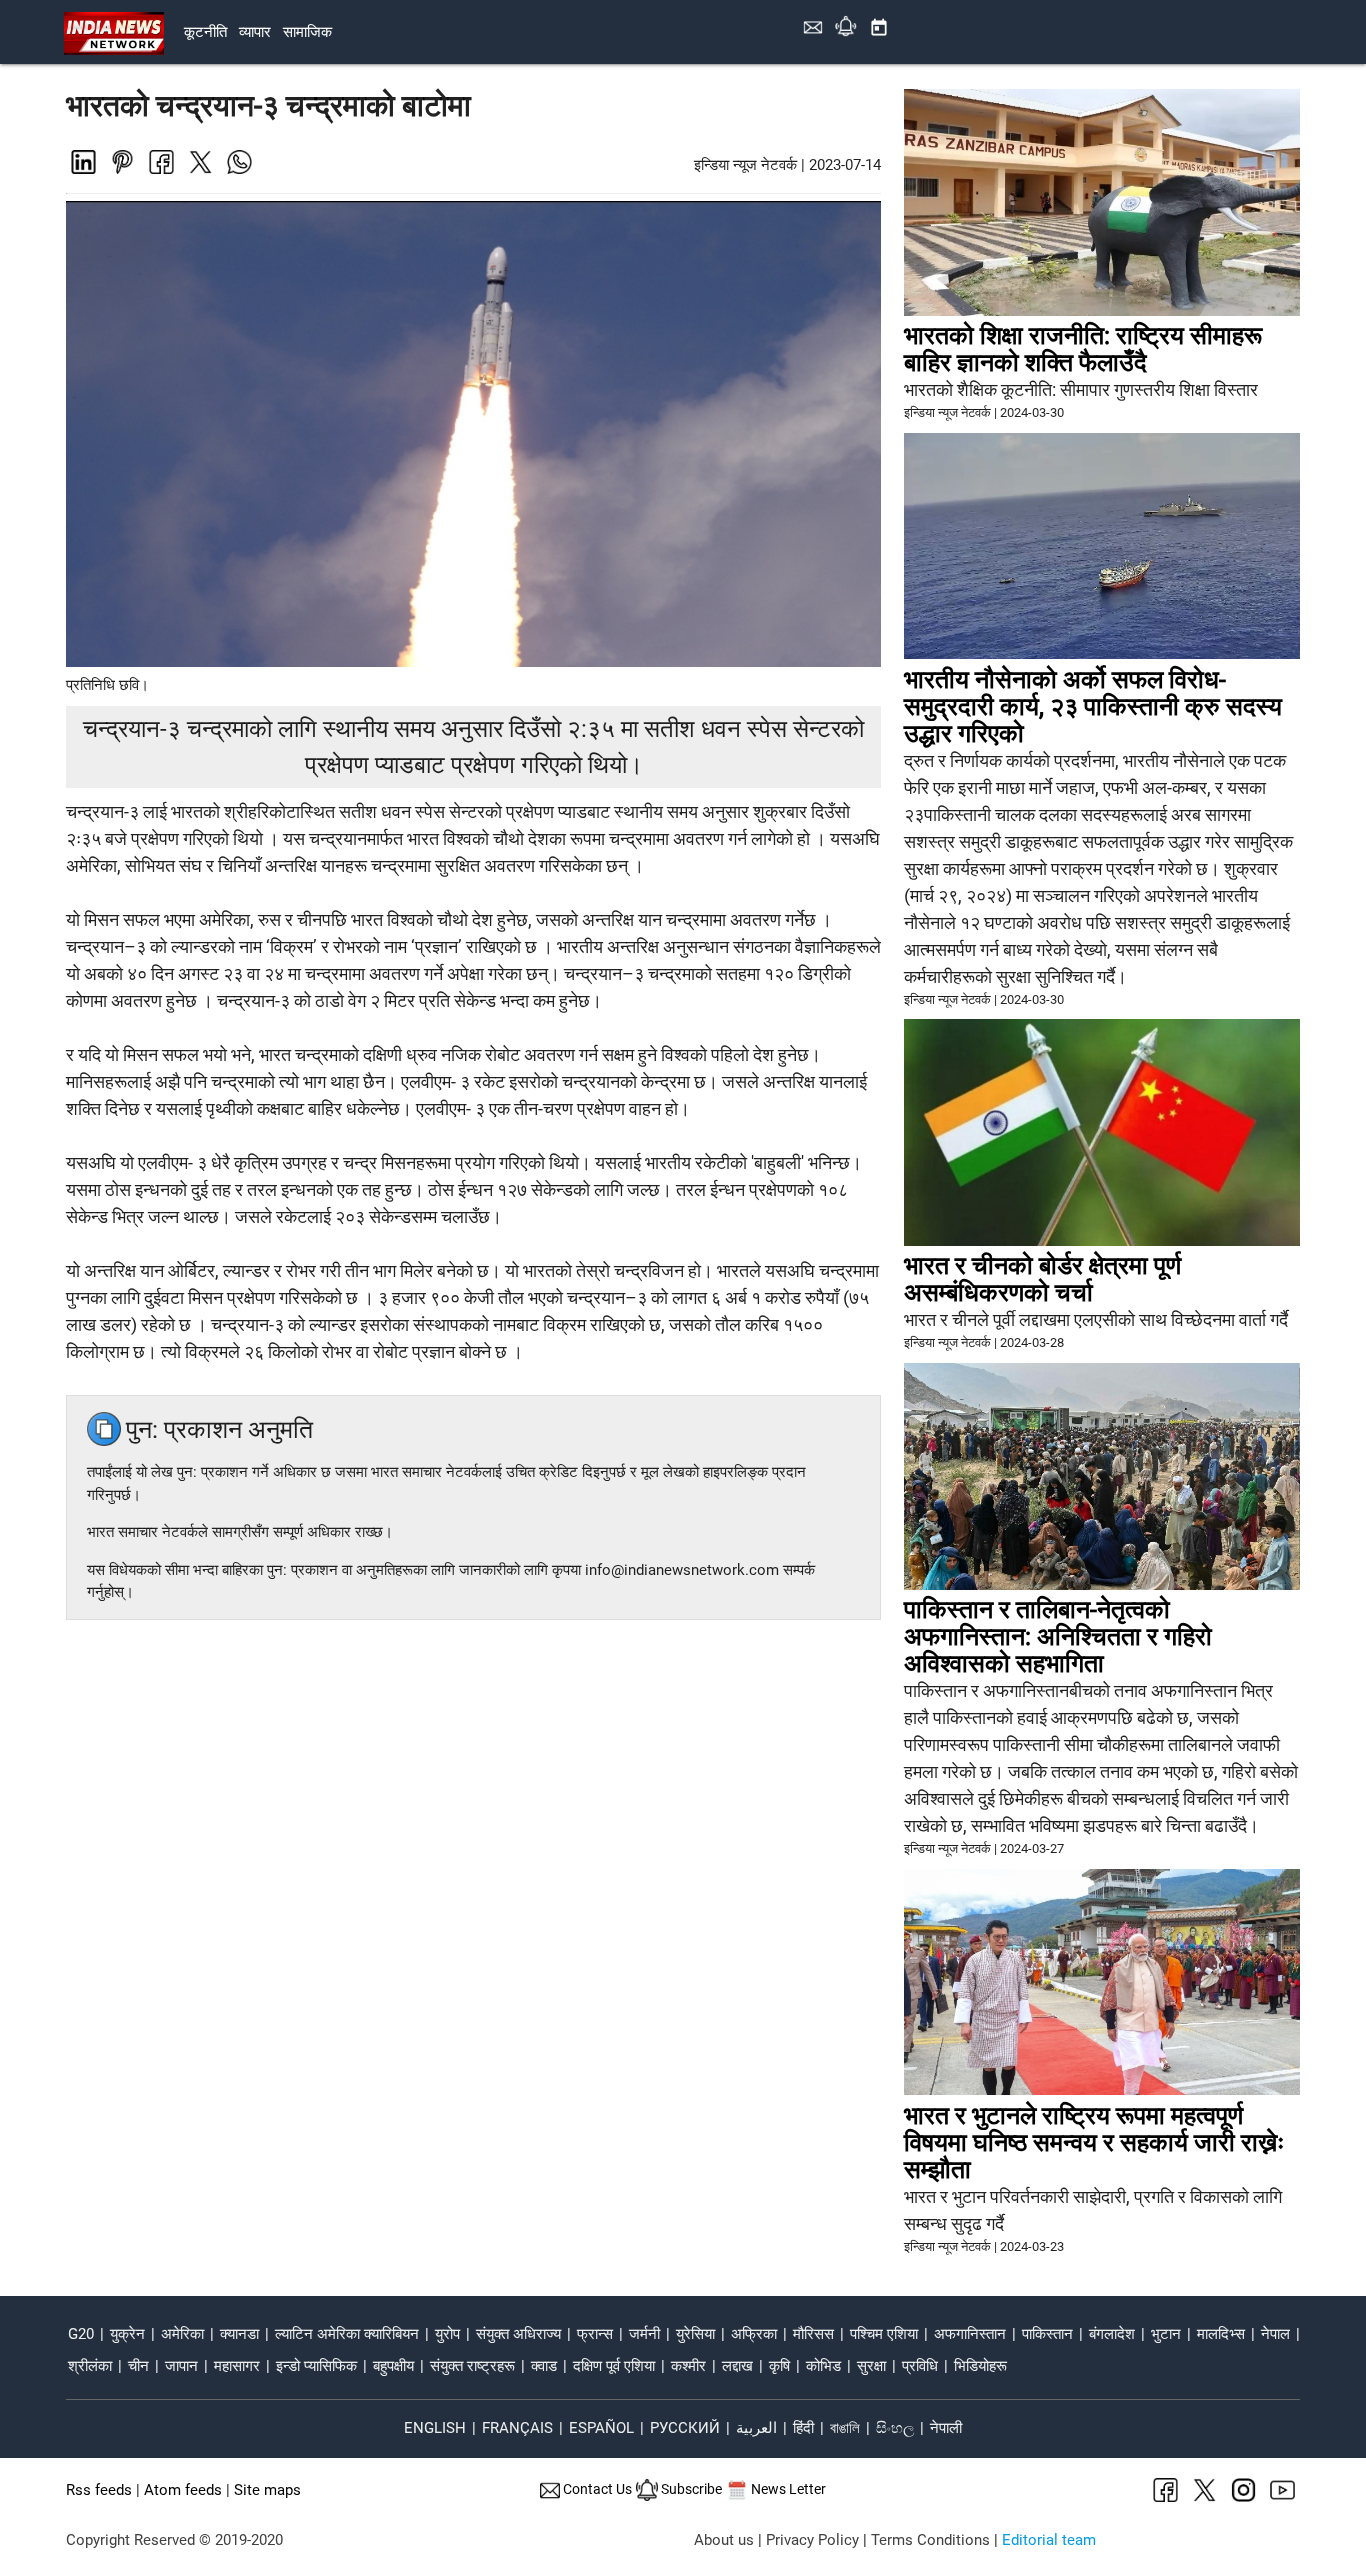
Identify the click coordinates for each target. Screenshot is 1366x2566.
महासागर (237, 2366)
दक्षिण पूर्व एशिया (614, 2366)
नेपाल (1275, 2334)
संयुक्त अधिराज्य (518, 2334)
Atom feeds (183, 2490)
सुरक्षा (871, 2366)
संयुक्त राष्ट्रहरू (472, 2366)
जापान (181, 2366)
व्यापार (255, 32)
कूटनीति (205, 32)
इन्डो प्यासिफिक (316, 2366)
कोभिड (823, 2366)
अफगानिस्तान (970, 2334)
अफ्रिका (754, 2334)
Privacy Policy (812, 2540)
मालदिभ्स (1221, 2334)
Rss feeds (99, 2490)
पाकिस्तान (1047, 2334)
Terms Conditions (930, 2540)
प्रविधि (920, 2366)
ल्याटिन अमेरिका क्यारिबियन (347, 2334)
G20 (81, 2334)
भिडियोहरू (980, 2366)
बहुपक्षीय (393, 2366)
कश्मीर (688, 2366)
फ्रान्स (595, 2334)
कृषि (779, 2366)
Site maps (267, 2490)
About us (724, 2540)
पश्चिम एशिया (884, 2334)
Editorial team (1049, 2540)
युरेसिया (695, 2334)
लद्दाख (737, 2366)
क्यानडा (239, 2334)
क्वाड (544, 2366)
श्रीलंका (90, 2366)
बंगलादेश (1112, 2334)
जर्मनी (644, 2334)
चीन (138, 2366)
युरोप (447, 2334)
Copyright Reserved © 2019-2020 (174, 2540)
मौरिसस (813, 2334)
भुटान (1166, 2334)
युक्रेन (127, 2334)
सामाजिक (307, 32)
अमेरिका (182, 2334)
